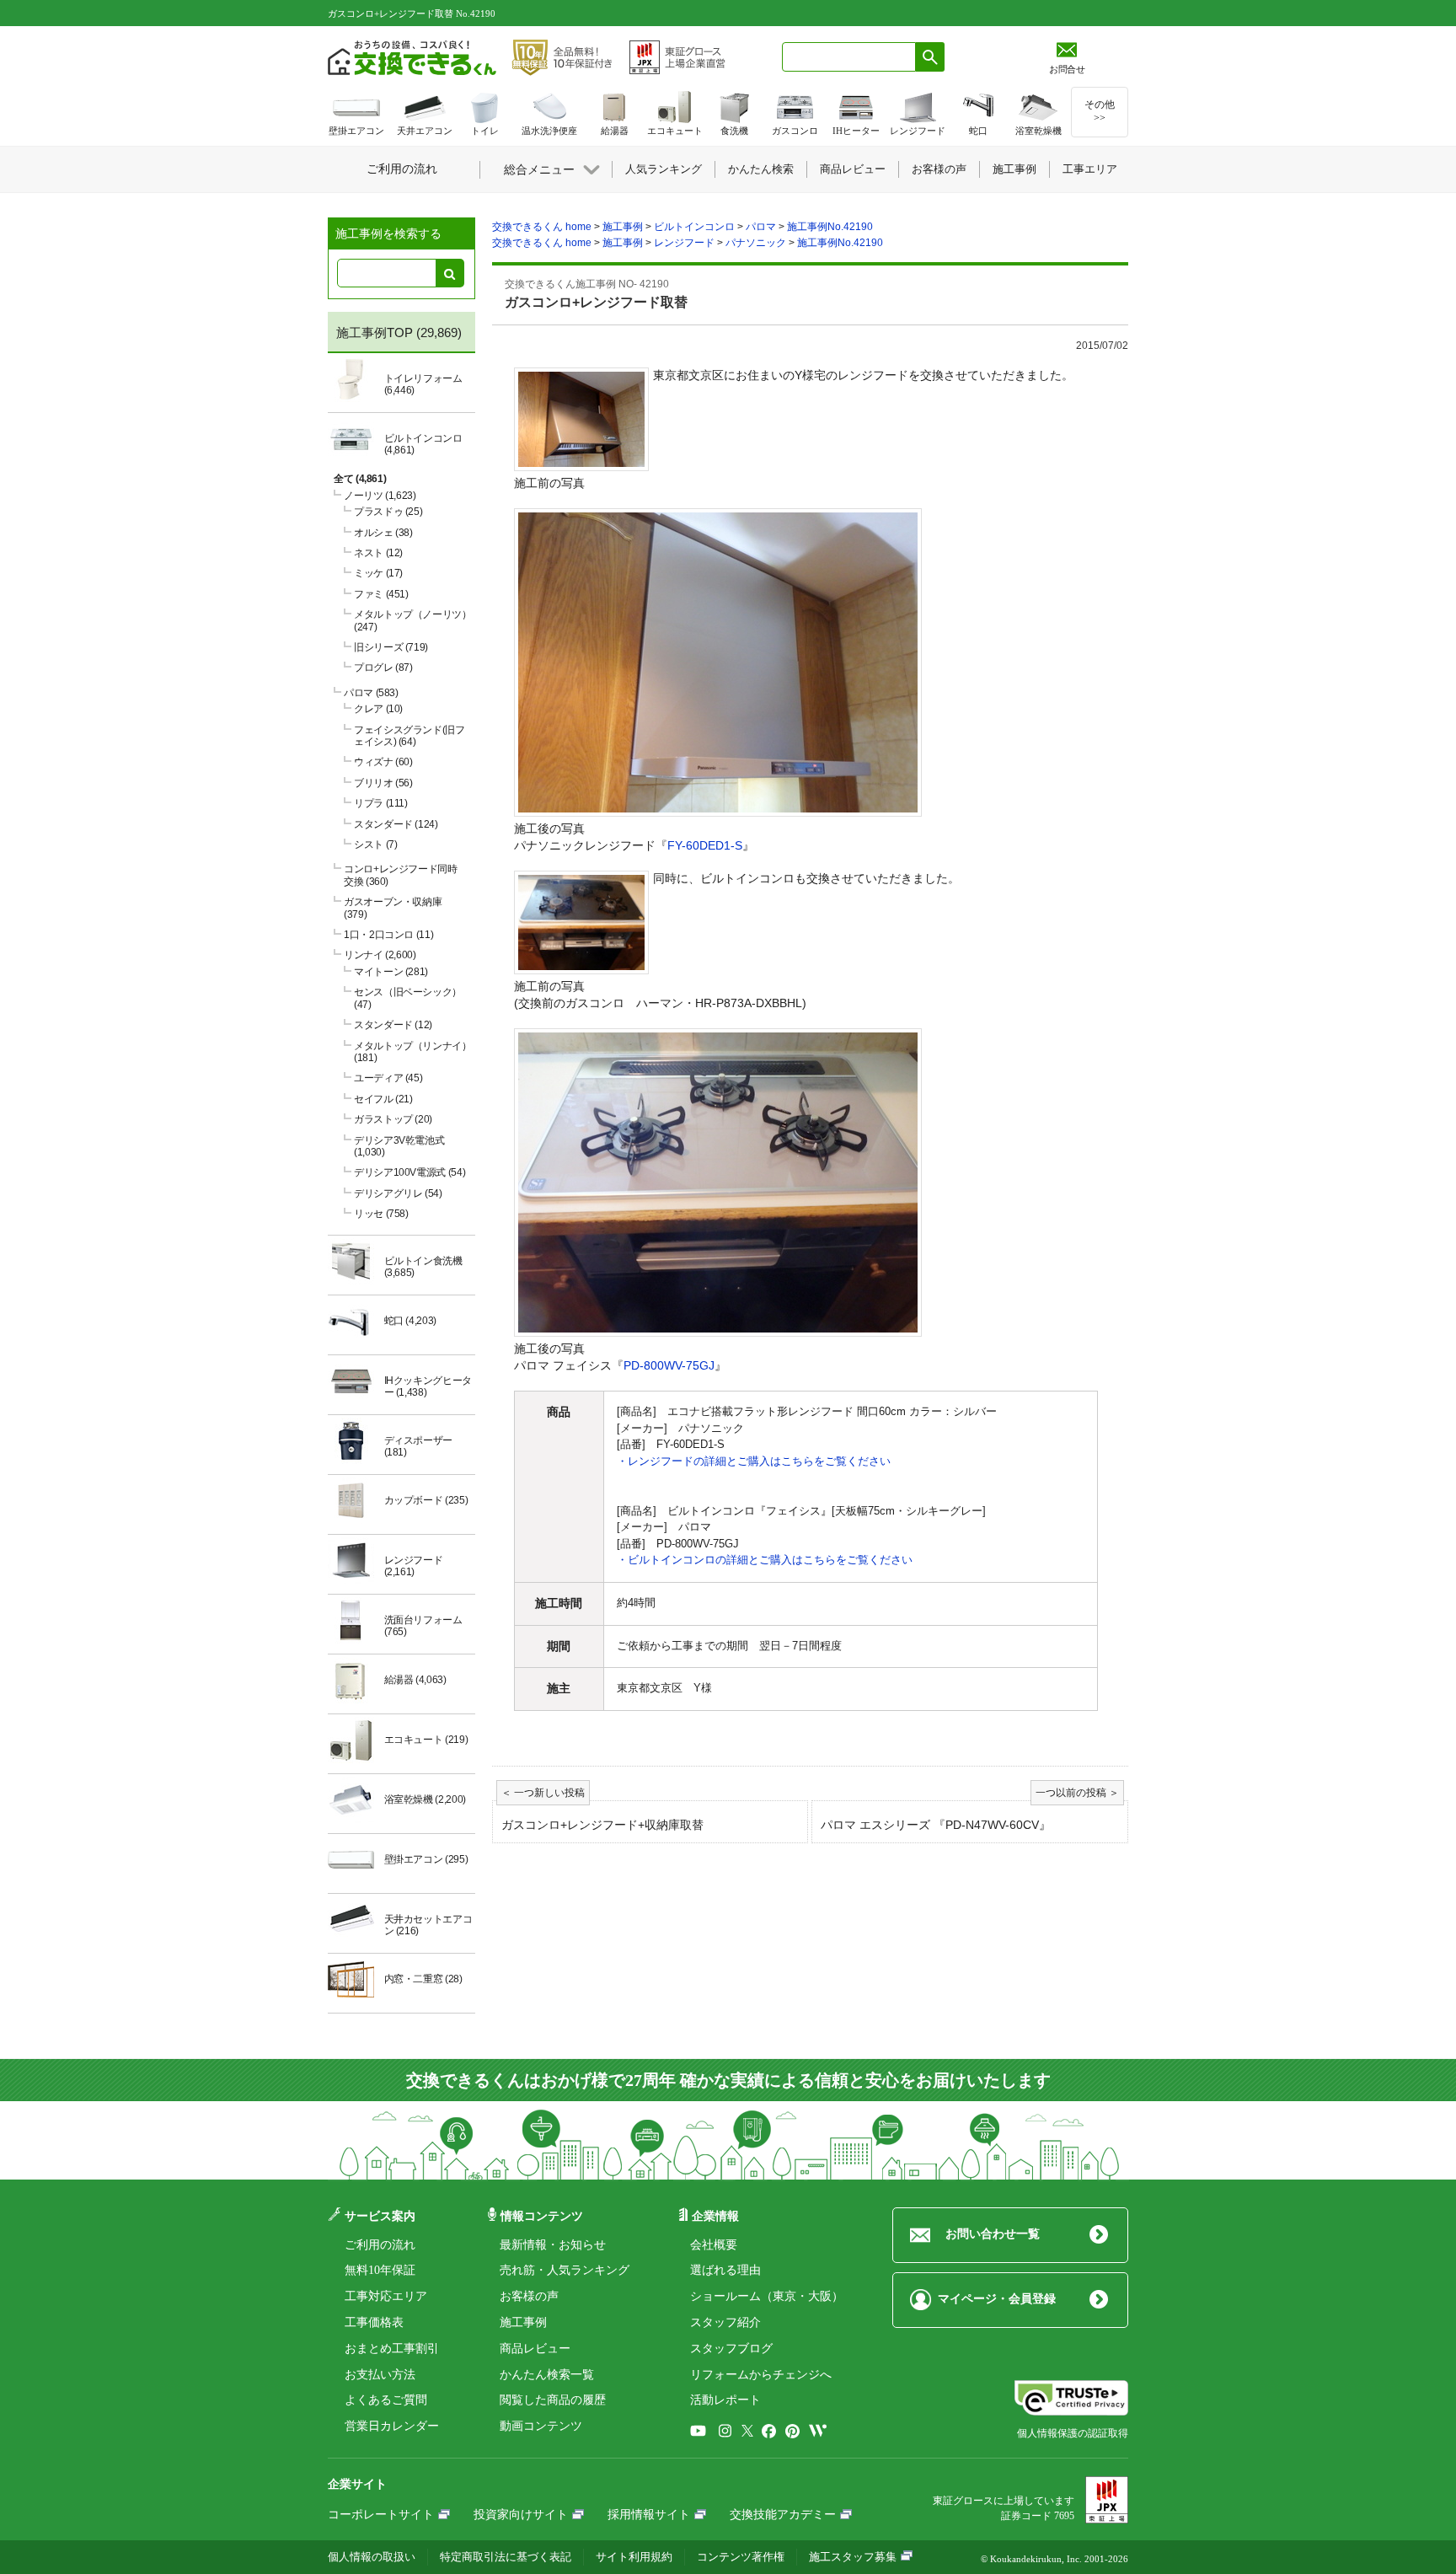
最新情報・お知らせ (553, 2245)
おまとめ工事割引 (392, 2349)
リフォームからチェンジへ (761, 2375)
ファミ (381, 594)
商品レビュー (535, 2349)
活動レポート (725, 2400)
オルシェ (383, 533)
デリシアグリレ (398, 1193)
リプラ (381, 803)
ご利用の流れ (380, 2245)
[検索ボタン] (930, 57)
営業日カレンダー (392, 2426)
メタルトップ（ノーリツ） (413, 620)
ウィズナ (383, 762)
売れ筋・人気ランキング (565, 2270)
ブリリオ (383, 783)
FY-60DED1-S (705, 845)
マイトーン (391, 972)
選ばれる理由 (725, 2270)
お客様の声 (529, 2296)
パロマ (371, 693)
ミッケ (378, 573)
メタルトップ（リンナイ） (413, 1052)
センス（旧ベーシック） (408, 998)
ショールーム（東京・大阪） (767, 2296)
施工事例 (523, 2322)
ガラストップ (393, 1119)
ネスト (378, 553)
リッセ (381, 1214)
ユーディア (388, 1078)
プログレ (383, 668)
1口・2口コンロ (388, 935)
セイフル (383, 1099)
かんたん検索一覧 (547, 2375)
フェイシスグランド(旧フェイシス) (409, 736)
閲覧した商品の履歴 (553, 2400)
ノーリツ (380, 496)
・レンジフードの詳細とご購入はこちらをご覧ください (754, 1461)
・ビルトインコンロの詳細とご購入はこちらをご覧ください (765, 1560)
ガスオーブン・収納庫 (393, 908)
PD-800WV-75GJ (669, 1365)
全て (360, 479)
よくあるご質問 (386, 2400)
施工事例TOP (375, 332)
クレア (378, 709)
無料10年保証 (380, 2270)
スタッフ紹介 (725, 2322)
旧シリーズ (391, 647)
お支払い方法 (380, 2375)
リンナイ (380, 955)
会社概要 (714, 2245)
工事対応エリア (386, 2296)
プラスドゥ (388, 512)
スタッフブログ (731, 2349)
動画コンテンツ (541, 2426)
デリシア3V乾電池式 (399, 1146)
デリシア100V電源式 (409, 1172)
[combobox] (849, 57)
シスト (375, 845)
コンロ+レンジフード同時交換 (401, 875)
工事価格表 (374, 2322)
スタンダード (396, 824)
